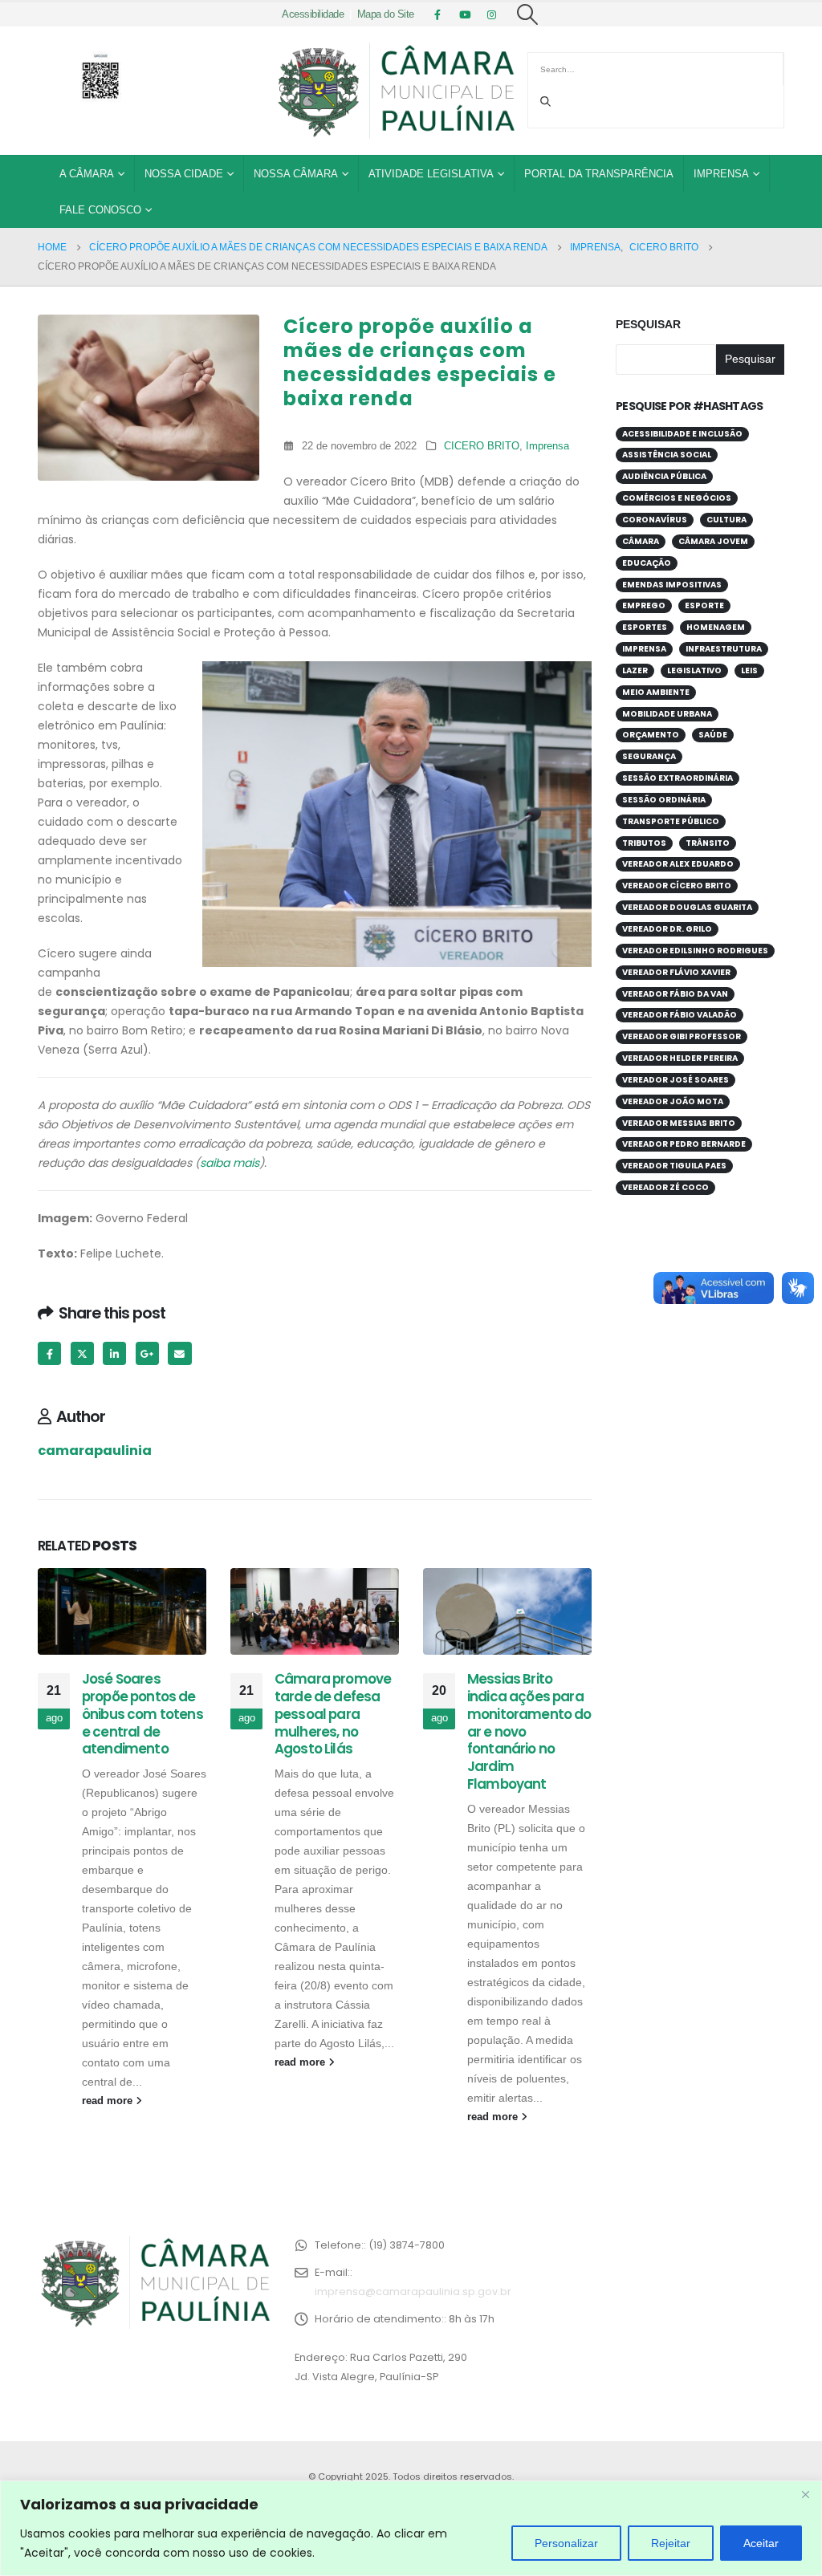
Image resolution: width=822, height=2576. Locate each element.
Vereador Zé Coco (665, 1187)
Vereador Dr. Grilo (667, 929)
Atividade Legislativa (431, 174)
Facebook (49, 1353)
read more (109, 2101)
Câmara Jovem (713, 541)
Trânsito (708, 843)
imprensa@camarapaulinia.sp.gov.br (413, 2292)
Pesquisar (648, 324)
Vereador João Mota (673, 1101)
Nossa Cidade (184, 174)
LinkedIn (114, 1353)
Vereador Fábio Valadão (680, 1015)
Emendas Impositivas (672, 585)
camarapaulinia (95, 1451)
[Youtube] (465, 14)
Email (179, 1353)
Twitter (82, 1353)
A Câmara (87, 174)
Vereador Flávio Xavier (676, 972)
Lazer (635, 670)
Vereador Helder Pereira (680, 1058)
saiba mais (230, 1163)
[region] (411, 2528)
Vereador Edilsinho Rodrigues (695, 951)
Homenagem (716, 627)
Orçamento (651, 735)
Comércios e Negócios (677, 498)
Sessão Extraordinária (678, 778)
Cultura (726, 520)
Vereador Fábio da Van (675, 994)
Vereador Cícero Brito (677, 886)
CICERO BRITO (482, 446)
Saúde (713, 735)
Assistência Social (667, 455)
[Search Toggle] (528, 14)
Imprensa (721, 174)
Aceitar (761, 2543)
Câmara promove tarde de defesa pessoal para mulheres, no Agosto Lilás (333, 1714)
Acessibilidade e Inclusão (682, 434)
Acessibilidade (313, 14)
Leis (749, 670)
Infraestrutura (724, 649)
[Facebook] (437, 14)
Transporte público (671, 821)
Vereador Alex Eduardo (678, 864)
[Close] (805, 2494)
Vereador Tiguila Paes (674, 1166)
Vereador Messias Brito (679, 1123)
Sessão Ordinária (664, 800)
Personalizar (566, 2543)
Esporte (704, 605)
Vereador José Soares (676, 1080)
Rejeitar (671, 2543)
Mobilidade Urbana (667, 714)
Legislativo (694, 670)
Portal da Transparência (599, 174)
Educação (647, 563)
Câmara (641, 541)
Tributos (644, 843)
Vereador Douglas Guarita (687, 907)
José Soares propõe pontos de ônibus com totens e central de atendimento (142, 1714)
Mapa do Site (386, 14)
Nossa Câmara (296, 174)
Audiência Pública (664, 476)
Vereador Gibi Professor (682, 1036)
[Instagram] (492, 14)
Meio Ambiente (656, 692)
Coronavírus (655, 520)
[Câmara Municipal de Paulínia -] (395, 91)
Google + (147, 1353)
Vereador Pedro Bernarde (684, 1144)
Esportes (645, 627)
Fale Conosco (100, 210)
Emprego (644, 605)
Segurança (649, 756)
